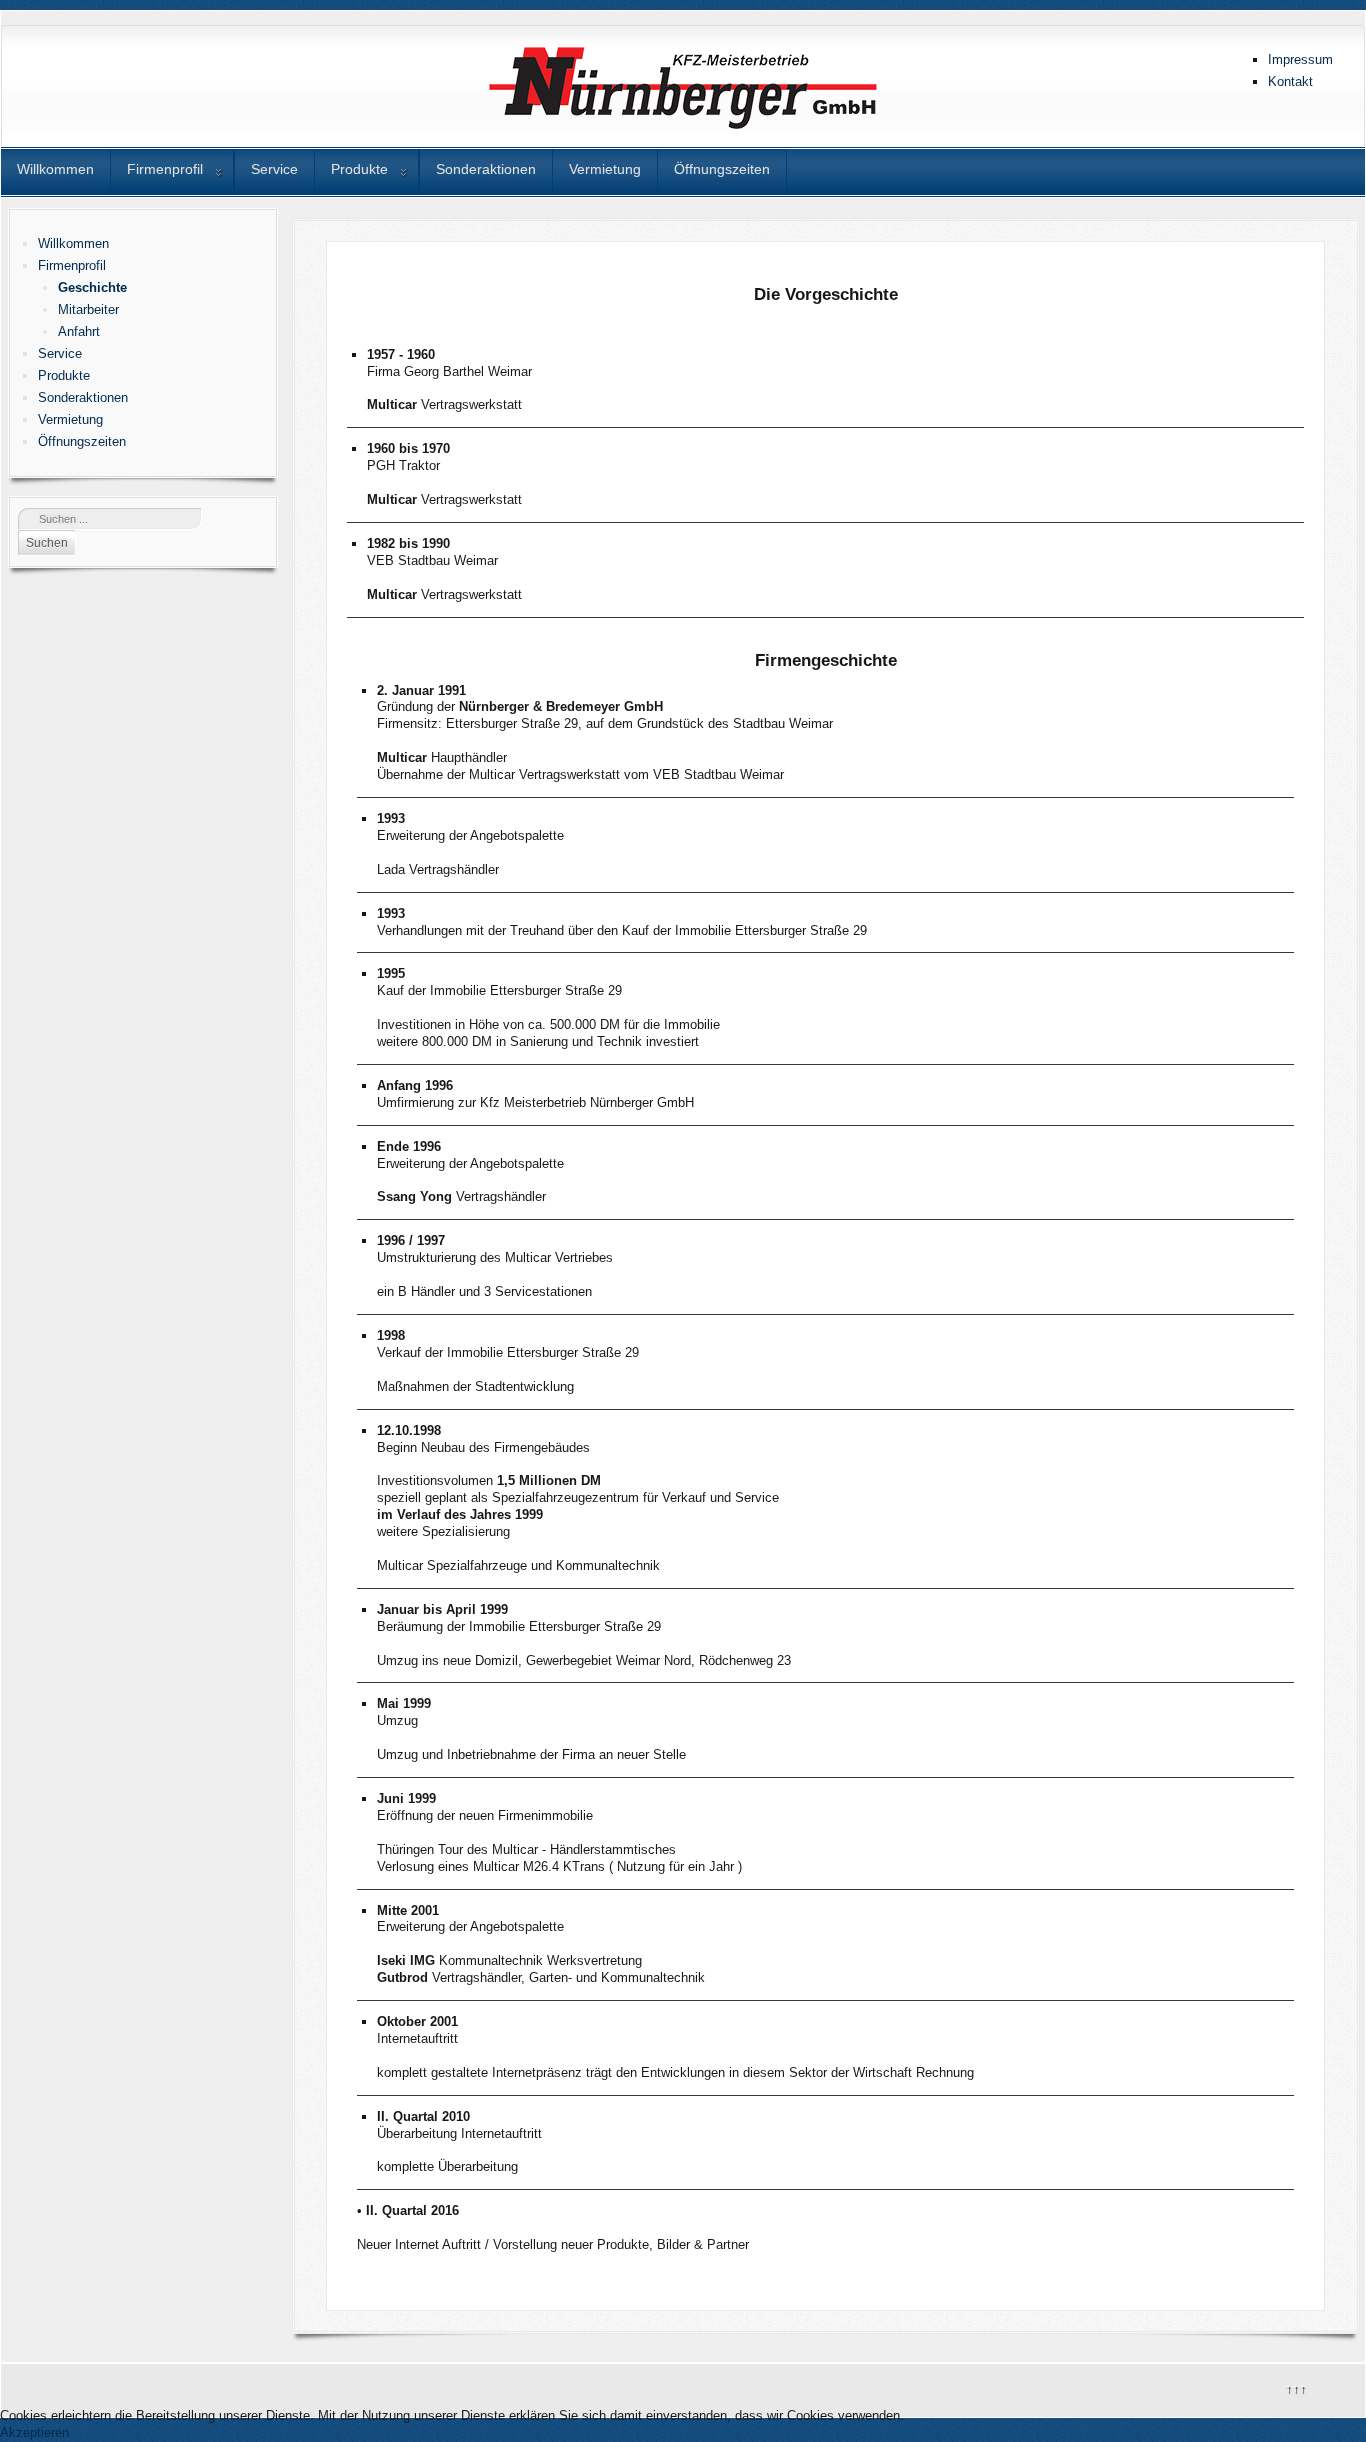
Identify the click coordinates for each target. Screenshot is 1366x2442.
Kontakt (1290, 81)
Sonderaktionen (486, 169)
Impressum (1300, 59)
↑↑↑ (1295, 2387)
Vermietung (605, 169)
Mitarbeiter (88, 309)
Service (274, 169)
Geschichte (92, 287)
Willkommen (55, 169)
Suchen (47, 543)
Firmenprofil (165, 169)
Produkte (359, 169)
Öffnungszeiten (722, 169)
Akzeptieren (34, 2432)
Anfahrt (79, 331)
